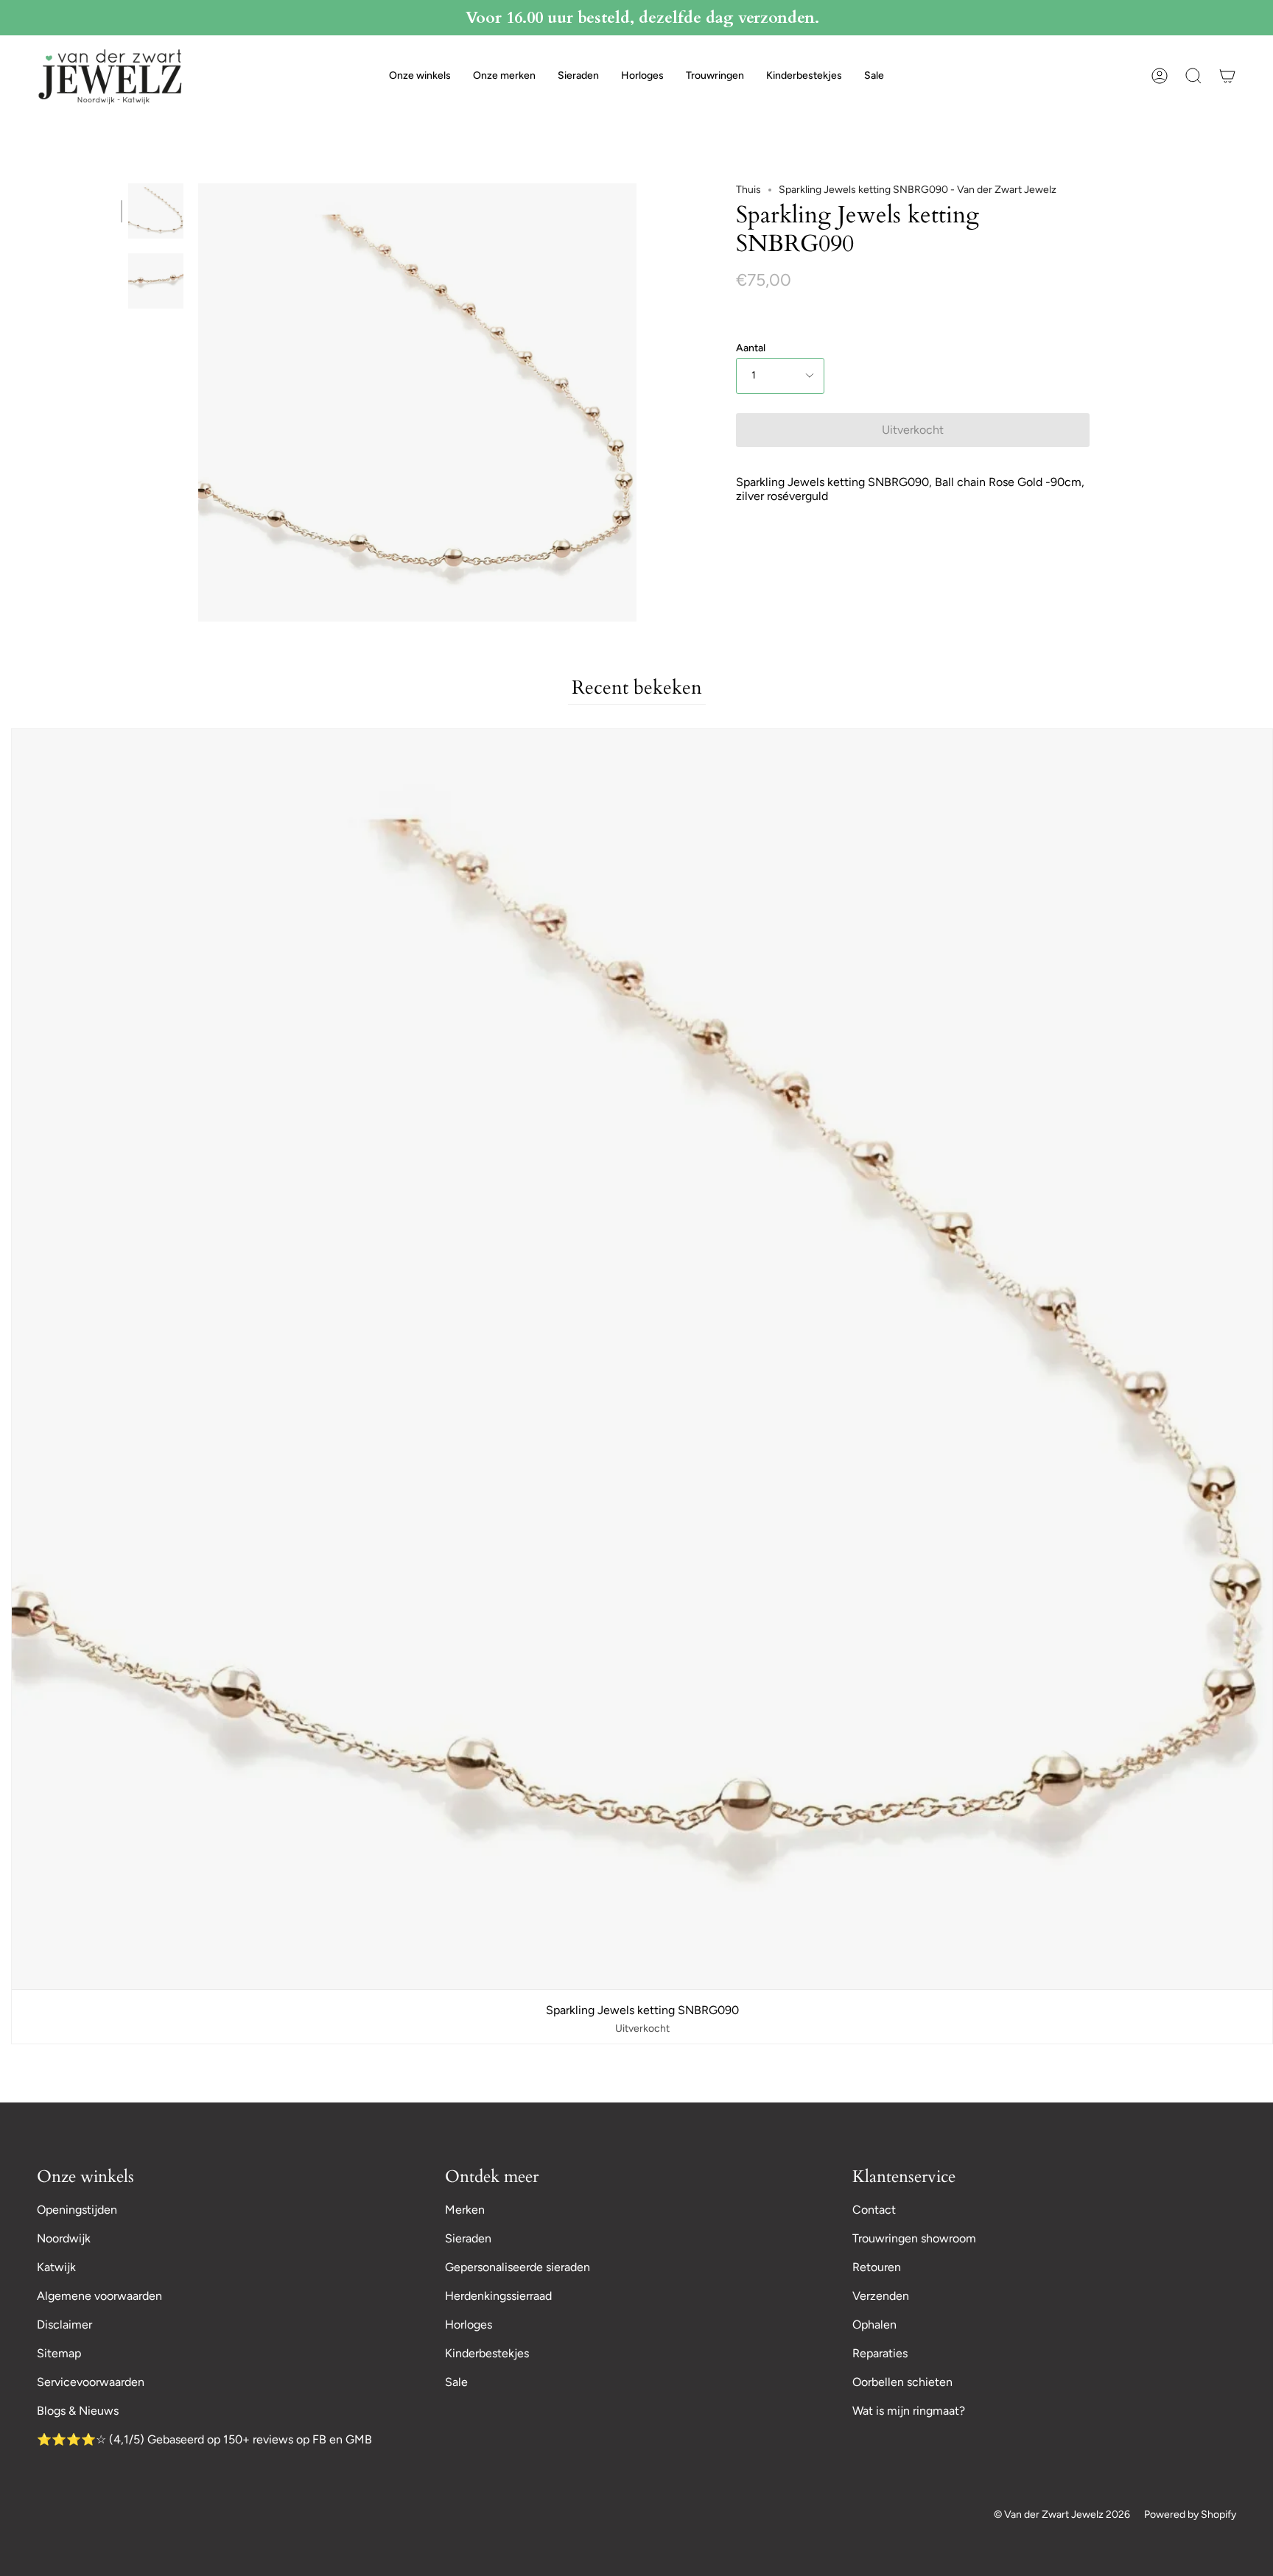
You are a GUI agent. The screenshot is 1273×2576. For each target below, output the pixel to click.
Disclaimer (64, 2325)
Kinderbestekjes (487, 2353)
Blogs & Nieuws (78, 2411)
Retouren (877, 2267)
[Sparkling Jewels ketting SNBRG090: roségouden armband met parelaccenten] (156, 281)
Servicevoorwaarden (91, 2382)
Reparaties (880, 2353)
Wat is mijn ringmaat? (909, 2411)
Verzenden (881, 2296)
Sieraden (468, 2238)
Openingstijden (77, 2210)
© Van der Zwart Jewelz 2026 (1062, 2515)
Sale (456, 2382)
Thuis (748, 190)
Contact (874, 2210)
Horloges (469, 2325)
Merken (465, 2210)
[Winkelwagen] (1227, 76)
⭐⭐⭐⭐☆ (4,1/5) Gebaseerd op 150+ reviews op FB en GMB (204, 2439)
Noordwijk (64, 2238)
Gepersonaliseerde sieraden (518, 2267)
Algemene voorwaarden (99, 2296)
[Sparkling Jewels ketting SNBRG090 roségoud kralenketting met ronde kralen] (156, 211)
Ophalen (874, 2325)
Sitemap (59, 2353)
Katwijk (56, 2267)
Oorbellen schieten (902, 2382)
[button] (420, 76)
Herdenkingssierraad (498, 2296)
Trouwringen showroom (914, 2238)
